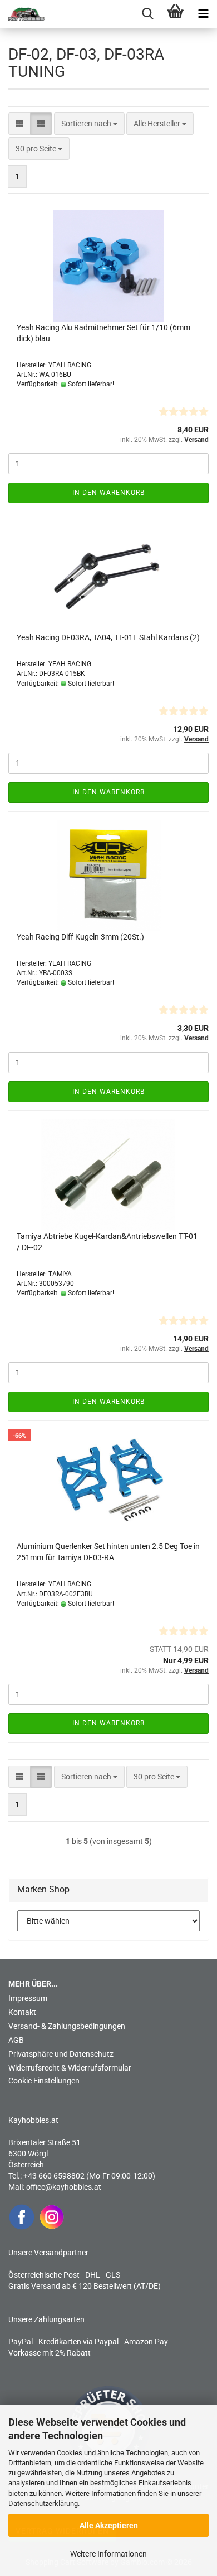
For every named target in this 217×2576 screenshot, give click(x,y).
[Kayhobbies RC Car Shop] (22, 14)
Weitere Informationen (108, 2554)
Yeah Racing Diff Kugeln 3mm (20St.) (80, 937)
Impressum (28, 1998)
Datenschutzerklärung (43, 2503)
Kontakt (22, 2012)
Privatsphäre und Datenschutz (61, 2054)
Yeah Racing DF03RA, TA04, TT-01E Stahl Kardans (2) (108, 637)
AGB (16, 2040)
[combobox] (89, 124)
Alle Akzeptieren (109, 2525)
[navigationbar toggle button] (203, 14)
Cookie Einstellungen (44, 2081)
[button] (19, 124)
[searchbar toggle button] (147, 14)
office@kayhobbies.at (64, 2187)
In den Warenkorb (108, 493)
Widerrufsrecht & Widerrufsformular (70, 2068)
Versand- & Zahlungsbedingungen (67, 2026)
